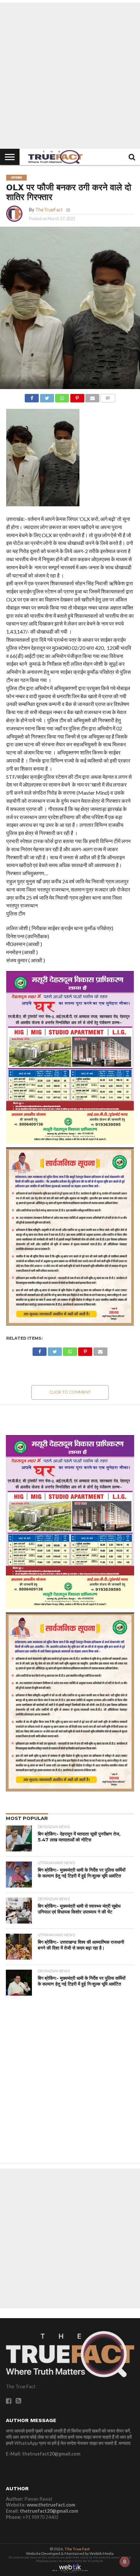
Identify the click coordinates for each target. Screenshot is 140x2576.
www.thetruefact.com (51, 2505)
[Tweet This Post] (47, 396)
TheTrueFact (49, 210)
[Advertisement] (70, 76)
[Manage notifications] (125, 2562)
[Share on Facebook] (32, 396)
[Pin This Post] (77, 396)
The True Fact (77, 2549)
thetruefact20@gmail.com (49, 2511)
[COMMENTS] (108, 396)
